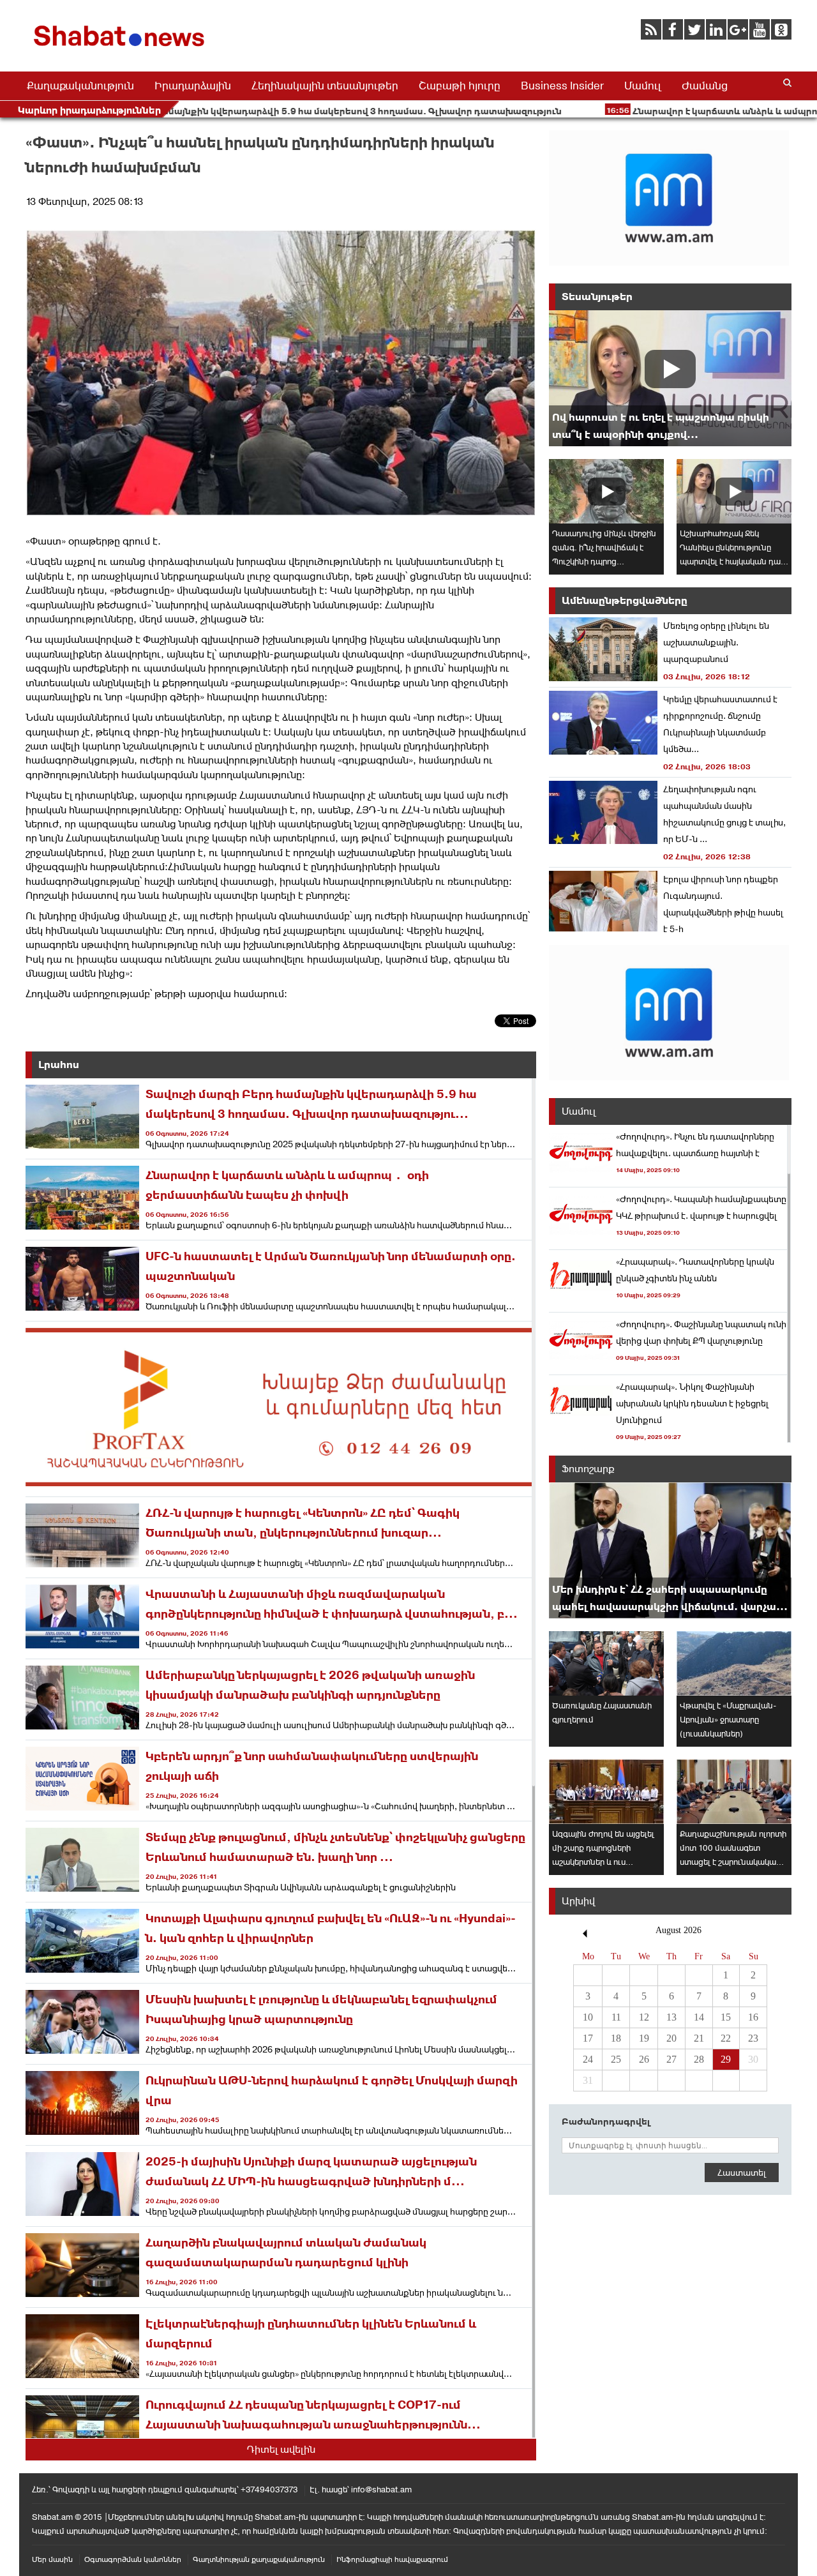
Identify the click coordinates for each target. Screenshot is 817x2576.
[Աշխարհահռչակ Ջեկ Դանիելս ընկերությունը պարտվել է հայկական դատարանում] (734, 491)
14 (699, 2017)
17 (588, 2038)
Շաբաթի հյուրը (460, 86)
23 (753, 2038)
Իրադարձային (193, 86)
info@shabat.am (381, 2489)
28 (699, 2059)
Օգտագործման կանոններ (133, 2559)
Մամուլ (643, 86)
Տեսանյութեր (597, 297)
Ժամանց (705, 86)
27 (671, 2059)
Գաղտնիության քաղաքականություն (259, 2559)
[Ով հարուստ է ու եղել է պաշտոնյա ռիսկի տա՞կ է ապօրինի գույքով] (670, 378)
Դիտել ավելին (281, 2449)
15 (726, 2017)
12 (644, 2017)
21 (699, 2038)
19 (644, 2038)
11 (616, 2017)
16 (753, 2017)
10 (588, 2017)
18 (616, 2038)
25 (616, 2059)
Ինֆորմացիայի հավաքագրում (392, 2559)
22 (726, 2038)
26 (644, 2059)
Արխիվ (578, 1901)
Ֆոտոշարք (588, 1469)
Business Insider (562, 86)
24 (588, 2059)
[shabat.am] (121, 49)
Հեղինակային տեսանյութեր (325, 86)
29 (726, 2059)
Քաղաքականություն (80, 86)
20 (671, 2038)
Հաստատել (742, 2173)
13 (671, 2017)
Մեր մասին (52, 2559)
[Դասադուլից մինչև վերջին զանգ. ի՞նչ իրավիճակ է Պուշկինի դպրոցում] (606, 491)
